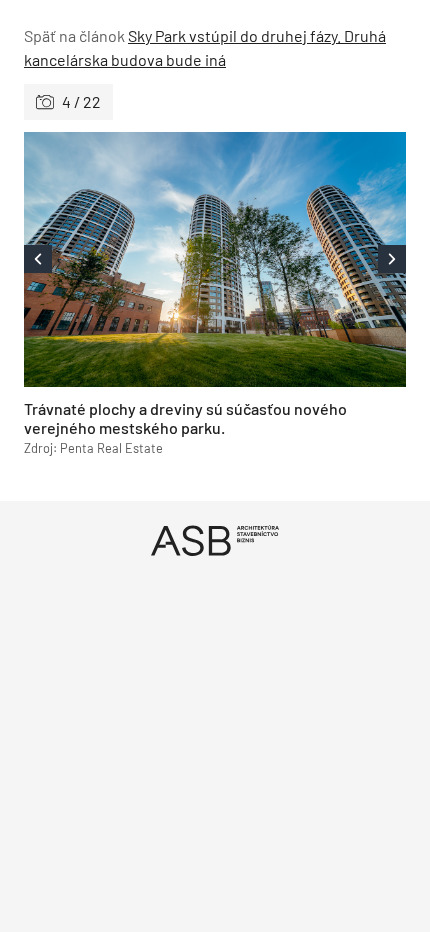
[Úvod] (215, 540)
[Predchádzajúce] (119, 259)
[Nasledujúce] (310, 259)
